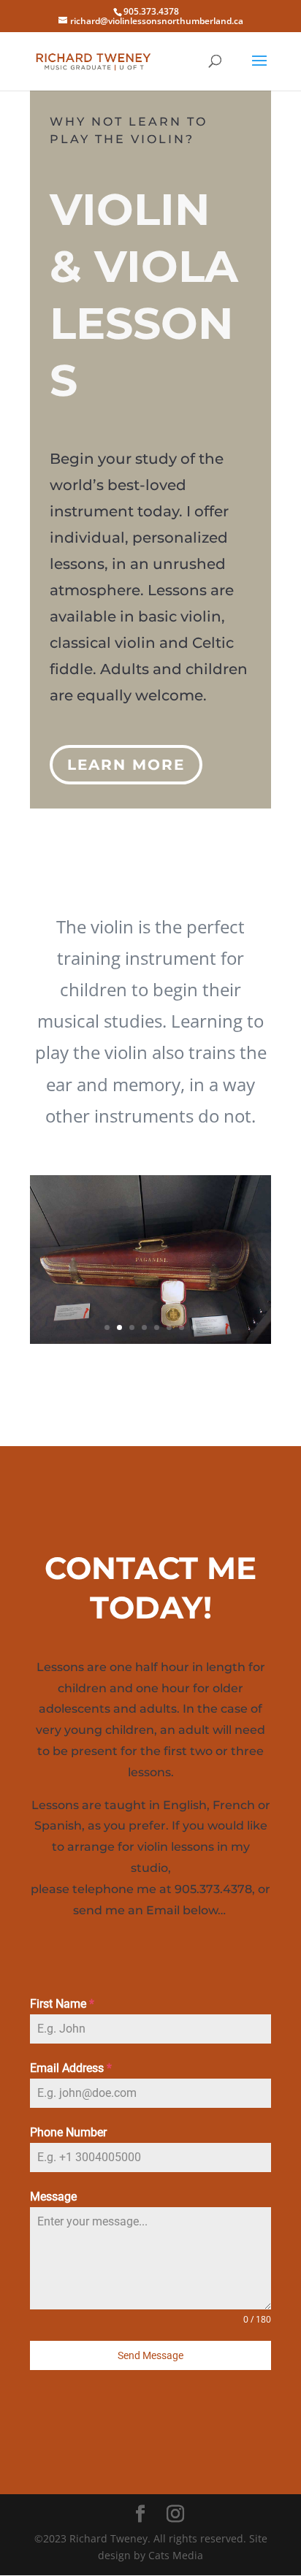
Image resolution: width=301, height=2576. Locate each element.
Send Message (150, 2355)
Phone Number (68, 2132)
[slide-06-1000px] (150, 1340)
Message (53, 2197)
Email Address (71, 2068)
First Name (62, 2004)
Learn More (126, 765)
